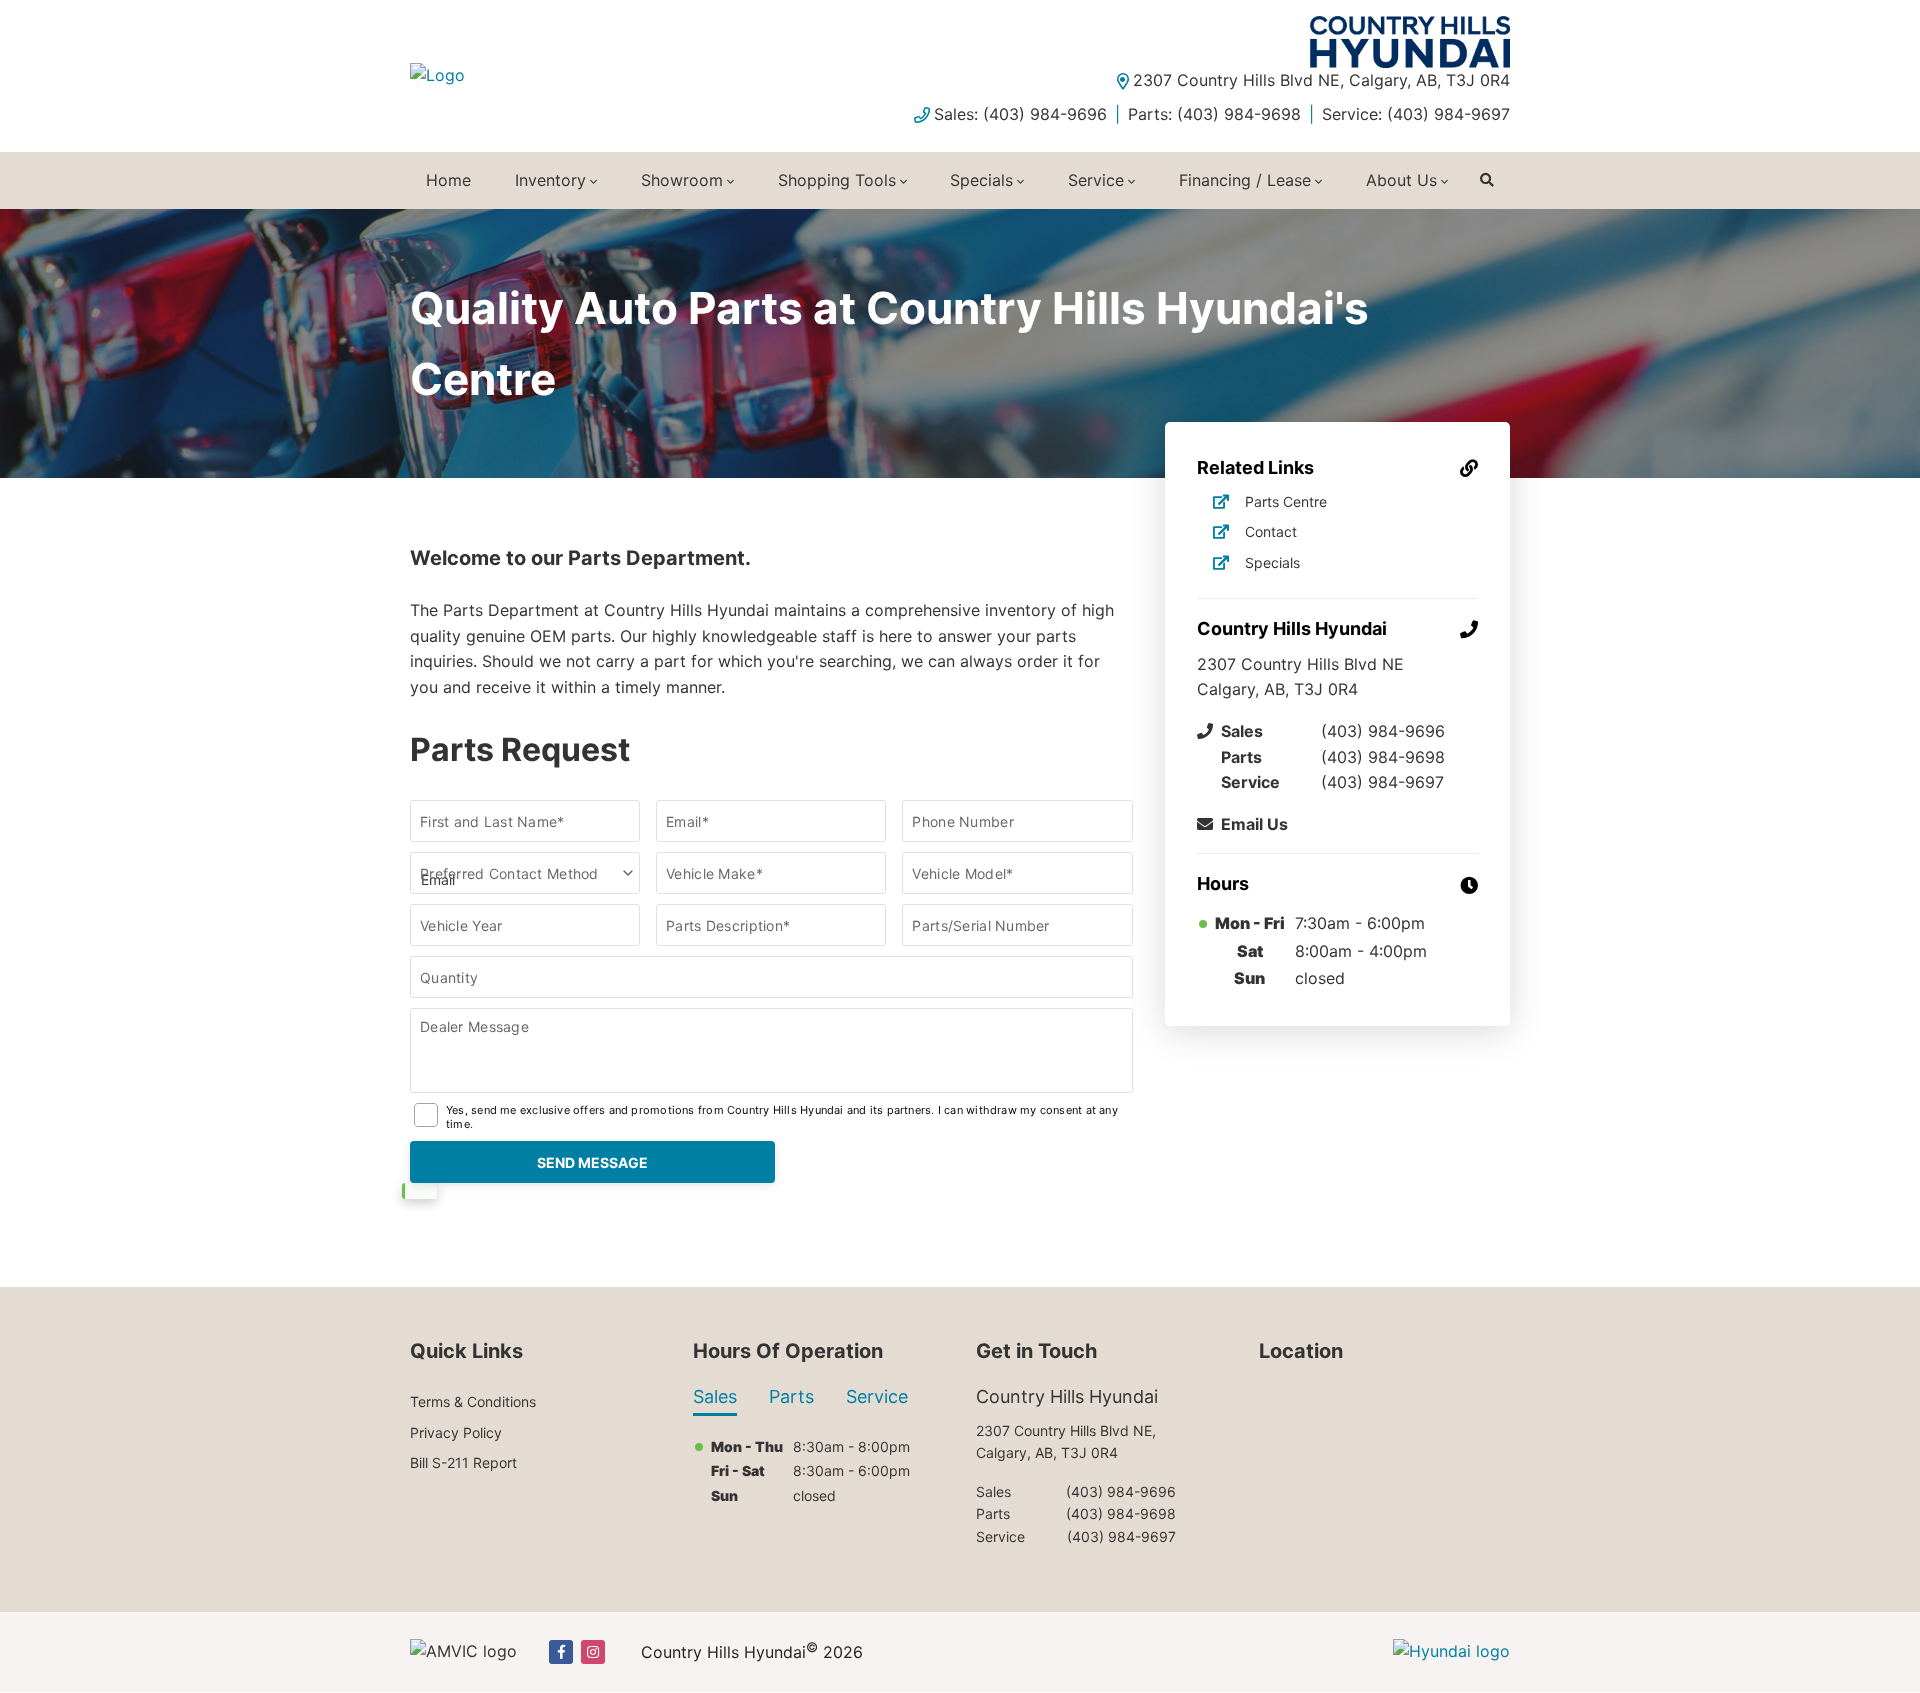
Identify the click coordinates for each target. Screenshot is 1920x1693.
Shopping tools (837, 180)
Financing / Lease (1245, 180)
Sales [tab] (715, 1396)
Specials (981, 180)
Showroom (682, 180)
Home (448, 180)
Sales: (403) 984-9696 (1020, 114)
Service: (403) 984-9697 (1416, 114)
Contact (1271, 531)
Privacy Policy (456, 1432)
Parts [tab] (791, 1396)
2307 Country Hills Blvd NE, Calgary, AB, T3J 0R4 (1321, 80)
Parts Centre (1286, 501)
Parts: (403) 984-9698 (1214, 114)
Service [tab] (877, 1396)
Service (1096, 180)
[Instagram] (593, 1652)
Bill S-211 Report (463, 1462)
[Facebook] (561, 1652)
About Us (1401, 180)
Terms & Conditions (473, 1401)
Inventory (550, 180)
